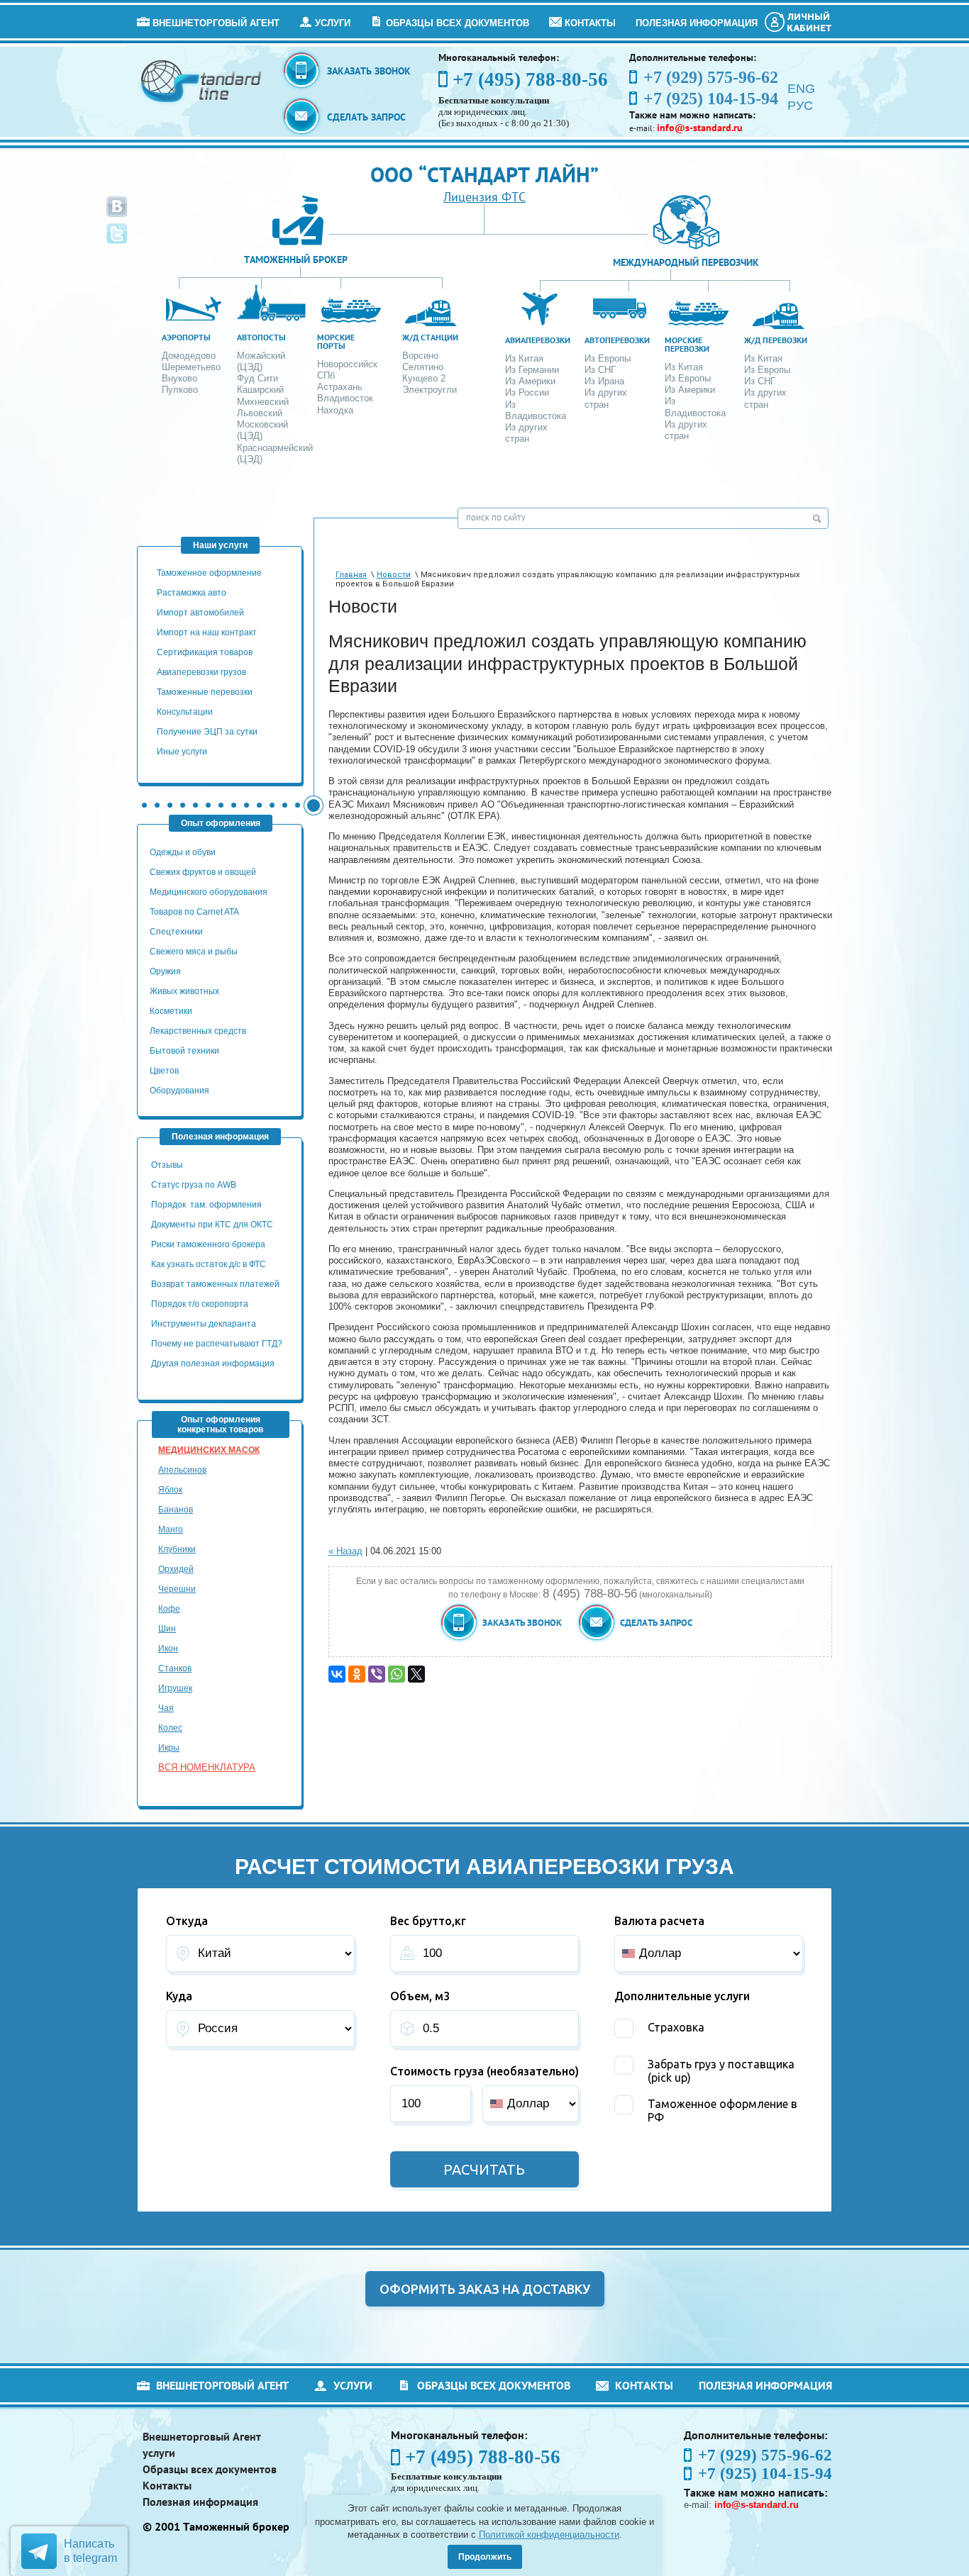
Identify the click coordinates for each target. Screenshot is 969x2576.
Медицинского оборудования (209, 892)
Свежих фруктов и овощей (203, 872)
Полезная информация (697, 23)
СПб (326, 375)
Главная (351, 575)
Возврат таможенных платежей (216, 1284)
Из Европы (608, 358)
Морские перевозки (687, 344)
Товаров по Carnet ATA (194, 912)
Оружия (165, 971)
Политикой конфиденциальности (549, 2535)
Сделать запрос (366, 117)
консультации (185, 712)
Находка (335, 410)
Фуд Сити (258, 378)
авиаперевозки (538, 340)
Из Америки (530, 381)
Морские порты (336, 341)
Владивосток (345, 398)
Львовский (260, 413)
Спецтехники (176, 932)
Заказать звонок (369, 71)
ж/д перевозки (776, 340)
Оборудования (179, 1091)
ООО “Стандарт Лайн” (484, 174)
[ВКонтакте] (337, 1674)
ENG (801, 89)
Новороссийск (347, 364)
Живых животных (184, 991)
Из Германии (532, 370)
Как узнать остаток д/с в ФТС (209, 1264)
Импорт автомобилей (200, 613)
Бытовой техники (184, 1051)
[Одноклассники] (357, 1674)
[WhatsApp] (397, 1674)
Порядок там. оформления (206, 1205)
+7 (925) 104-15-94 (765, 2474)
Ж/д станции (430, 337)
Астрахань (340, 387)
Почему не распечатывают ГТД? (217, 1344)
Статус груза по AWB (195, 1185)
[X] (416, 1674)
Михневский (263, 402)
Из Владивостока (536, 410)
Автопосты (261, 337)
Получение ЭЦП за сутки (207, 732)
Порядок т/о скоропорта (200, 1304)
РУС (800, 106)
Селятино (423, 367)
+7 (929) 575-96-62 (765, 2455)
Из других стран (526, 433)
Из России (527, 392)
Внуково (179, 378)
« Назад (345, 1551)
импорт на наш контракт (207, 632)
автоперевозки (617, 340)
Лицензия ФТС (484, 197)
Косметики (171, 1011)
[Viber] (377, 1674)
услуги (333, 23)
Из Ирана (604, 381)
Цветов (164, 1071)
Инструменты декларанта (204, 1324)
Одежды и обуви (183, 852)
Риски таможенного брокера (208, 1244)
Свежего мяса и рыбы (194, 952)
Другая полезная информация (213, 1364)
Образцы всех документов (458, 23)
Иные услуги (182, 752)
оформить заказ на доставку (485, 2289)
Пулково (180, 390)
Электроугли (430, 390)
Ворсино (420, 356)
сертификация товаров (205, 652)
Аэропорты (186, 337)
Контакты (590, 23)
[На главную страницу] (202, 80)
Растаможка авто (192, 593)
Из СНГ (600, 370)
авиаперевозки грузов (201, 672)
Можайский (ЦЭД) (261, 361)
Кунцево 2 (424, 378)
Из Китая (524, 358)
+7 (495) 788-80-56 (530, 79)
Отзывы (168, 1165)
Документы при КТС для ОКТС (212, 1225)
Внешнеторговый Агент (216, 23)
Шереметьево (191, 367)
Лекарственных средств (199, 1031)
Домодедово (189, 356)
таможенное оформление (209, 573)
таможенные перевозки (205, 692)
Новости (394, 575)
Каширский (260, 390)
